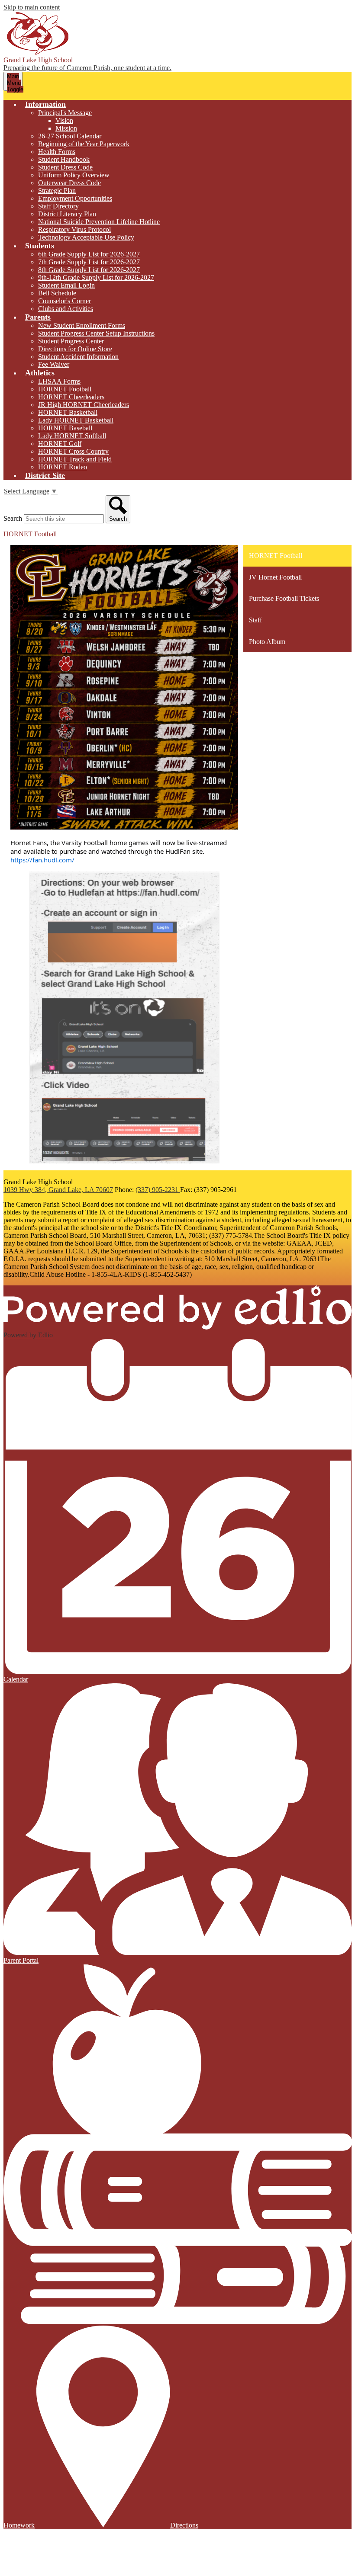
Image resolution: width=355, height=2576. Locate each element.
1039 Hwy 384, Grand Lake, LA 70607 (58, 1190)
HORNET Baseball (65, 428)
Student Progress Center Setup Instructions (96, 333)
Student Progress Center (71, 341)
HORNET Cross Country (73, 451)
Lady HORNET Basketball (76, 420)
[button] (45, 104)
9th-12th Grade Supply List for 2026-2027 (96, 277)
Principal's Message (65, 113)
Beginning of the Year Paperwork (84, 144)
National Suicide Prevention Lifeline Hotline (99, 222)
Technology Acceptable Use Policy (86, 237)
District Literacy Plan (67, 214)
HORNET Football (65, 389)
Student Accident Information (78, 357)
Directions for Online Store (75, 349)
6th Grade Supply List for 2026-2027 (89, 254)
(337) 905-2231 (158, 1190)
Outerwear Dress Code (69, 183)
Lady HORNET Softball (72, 436)
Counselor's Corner (65, 301)
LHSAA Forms (59, 381)
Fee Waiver (54, 364)
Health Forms (57, 152)
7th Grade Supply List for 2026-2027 (89, 262)
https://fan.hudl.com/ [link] (42, 860)
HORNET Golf (60, 444)
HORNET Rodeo (63, 467)
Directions (184, 2525)
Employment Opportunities (75, 198)
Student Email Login (66, 285)
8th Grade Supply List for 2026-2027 (89, 270)
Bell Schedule (57, 293)
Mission (66, 128)
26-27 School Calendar (70, 136)
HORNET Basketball (68, 412)
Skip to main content (32, 7)
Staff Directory (58, 206)
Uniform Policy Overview (74, 175)
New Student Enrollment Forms (82, 325)
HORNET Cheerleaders (71, 397)
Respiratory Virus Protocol (74, 229)
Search (13, 518)
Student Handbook (64, 159)
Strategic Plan (57, 191)
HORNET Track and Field (75, 459)
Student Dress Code (65, 167)
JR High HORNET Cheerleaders (84, 405)
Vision (64, 120)
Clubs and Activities (66, 309)
